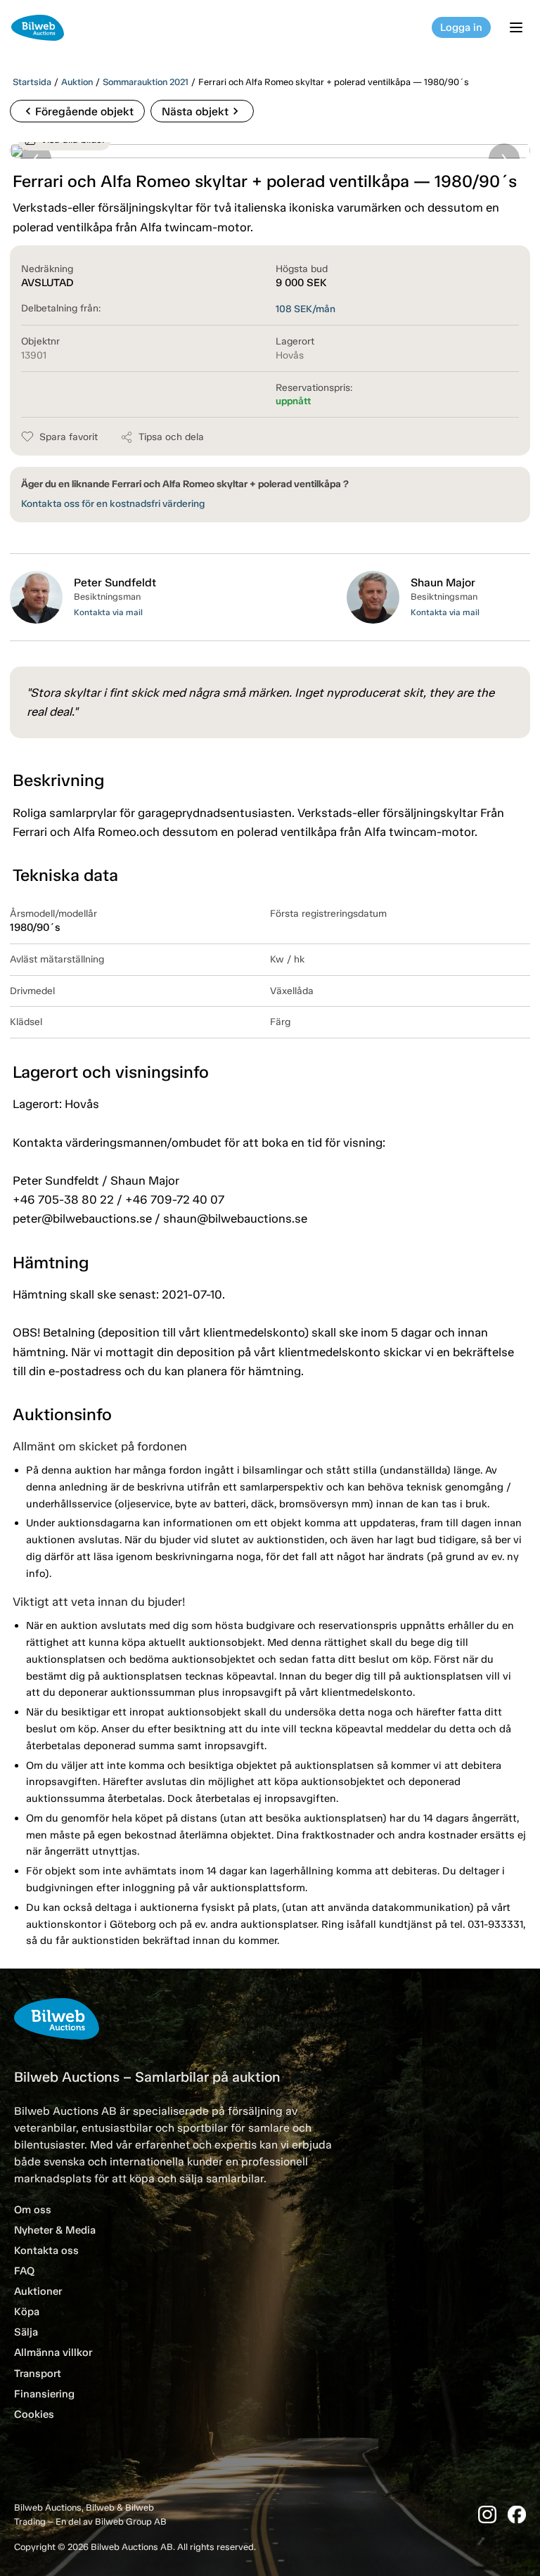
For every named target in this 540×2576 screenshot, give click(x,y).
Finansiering (44, 2394)
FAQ (24, 2271)
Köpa (27, 2312)
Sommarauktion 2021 (146, 82)
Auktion (77, 82)
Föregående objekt (77, 111)
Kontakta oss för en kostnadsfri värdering (113, 504)
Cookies (34, 2414)
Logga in (461, 27)
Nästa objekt (202, 111)
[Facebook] (517, 2514)
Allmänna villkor (53, 2352)
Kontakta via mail (108, 612)
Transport (38, 2374)
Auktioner (38, 2291)
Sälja (26, 2332)
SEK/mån (306, 309)
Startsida (32, 82)
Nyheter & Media (55, 2230)
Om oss (33, 2210)
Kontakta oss (46, 2250)
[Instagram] (487, 2514)
